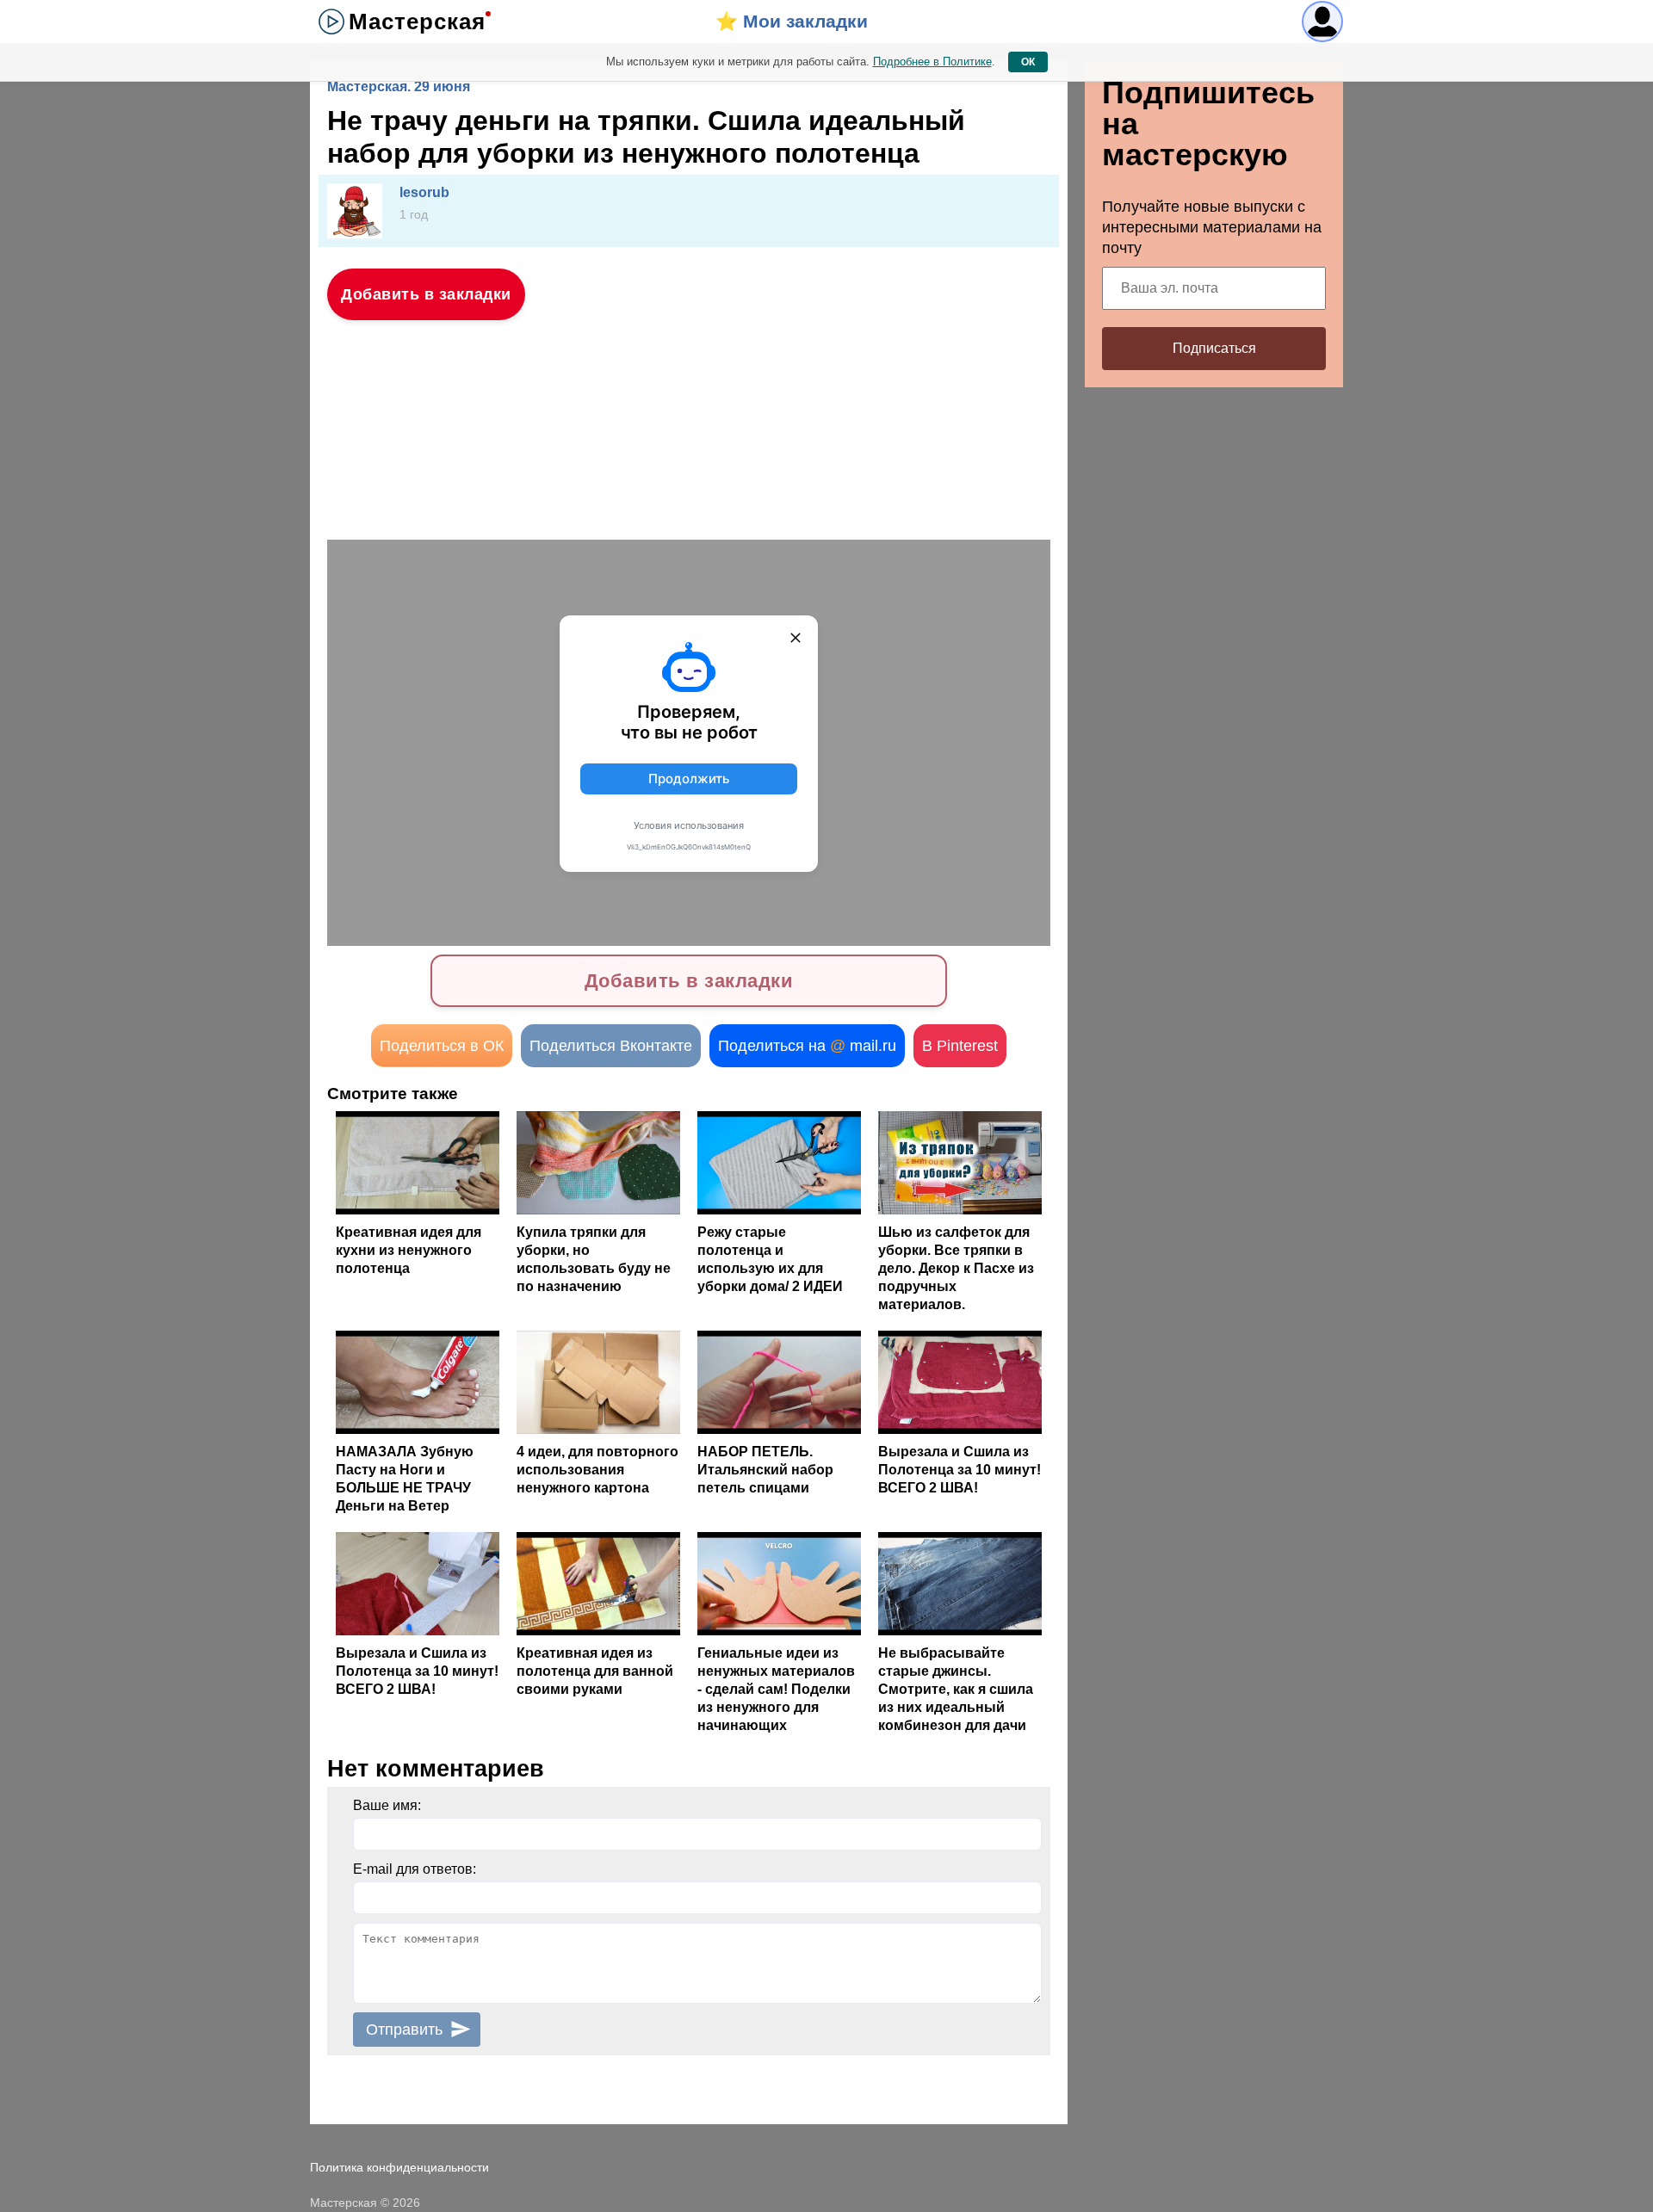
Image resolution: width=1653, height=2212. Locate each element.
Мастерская (417, 22)
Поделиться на (807, 1046)
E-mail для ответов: (415, 1869)
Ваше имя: (387, 1805)
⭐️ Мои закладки (792, 21)
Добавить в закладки (426, 294)
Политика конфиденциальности (399, 2167)
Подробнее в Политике (932, 62)
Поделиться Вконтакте (611, 1046)
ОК (1028, 62)
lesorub (424, 192)
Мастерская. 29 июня (399, 87)
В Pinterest (960, 1046)
